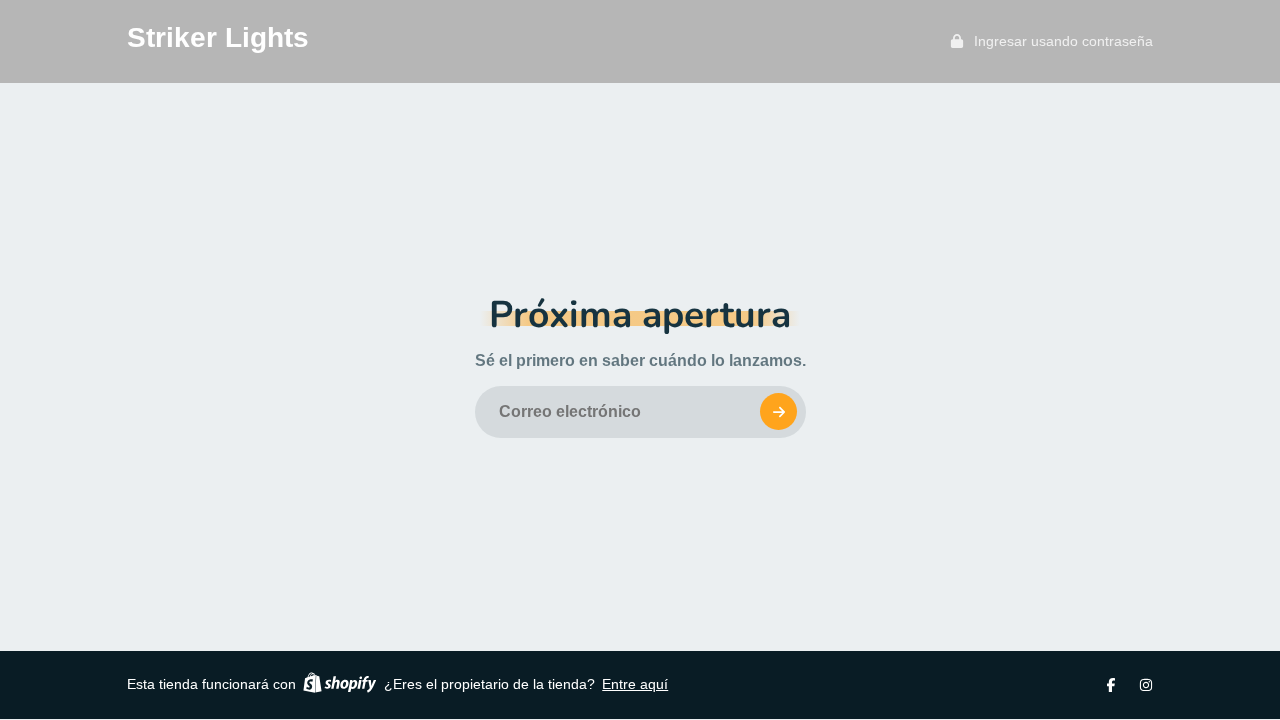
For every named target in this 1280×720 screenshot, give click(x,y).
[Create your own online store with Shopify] (339, 685)
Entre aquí (635, 684)
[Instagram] (1146, 685)
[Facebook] (1111, 685)
